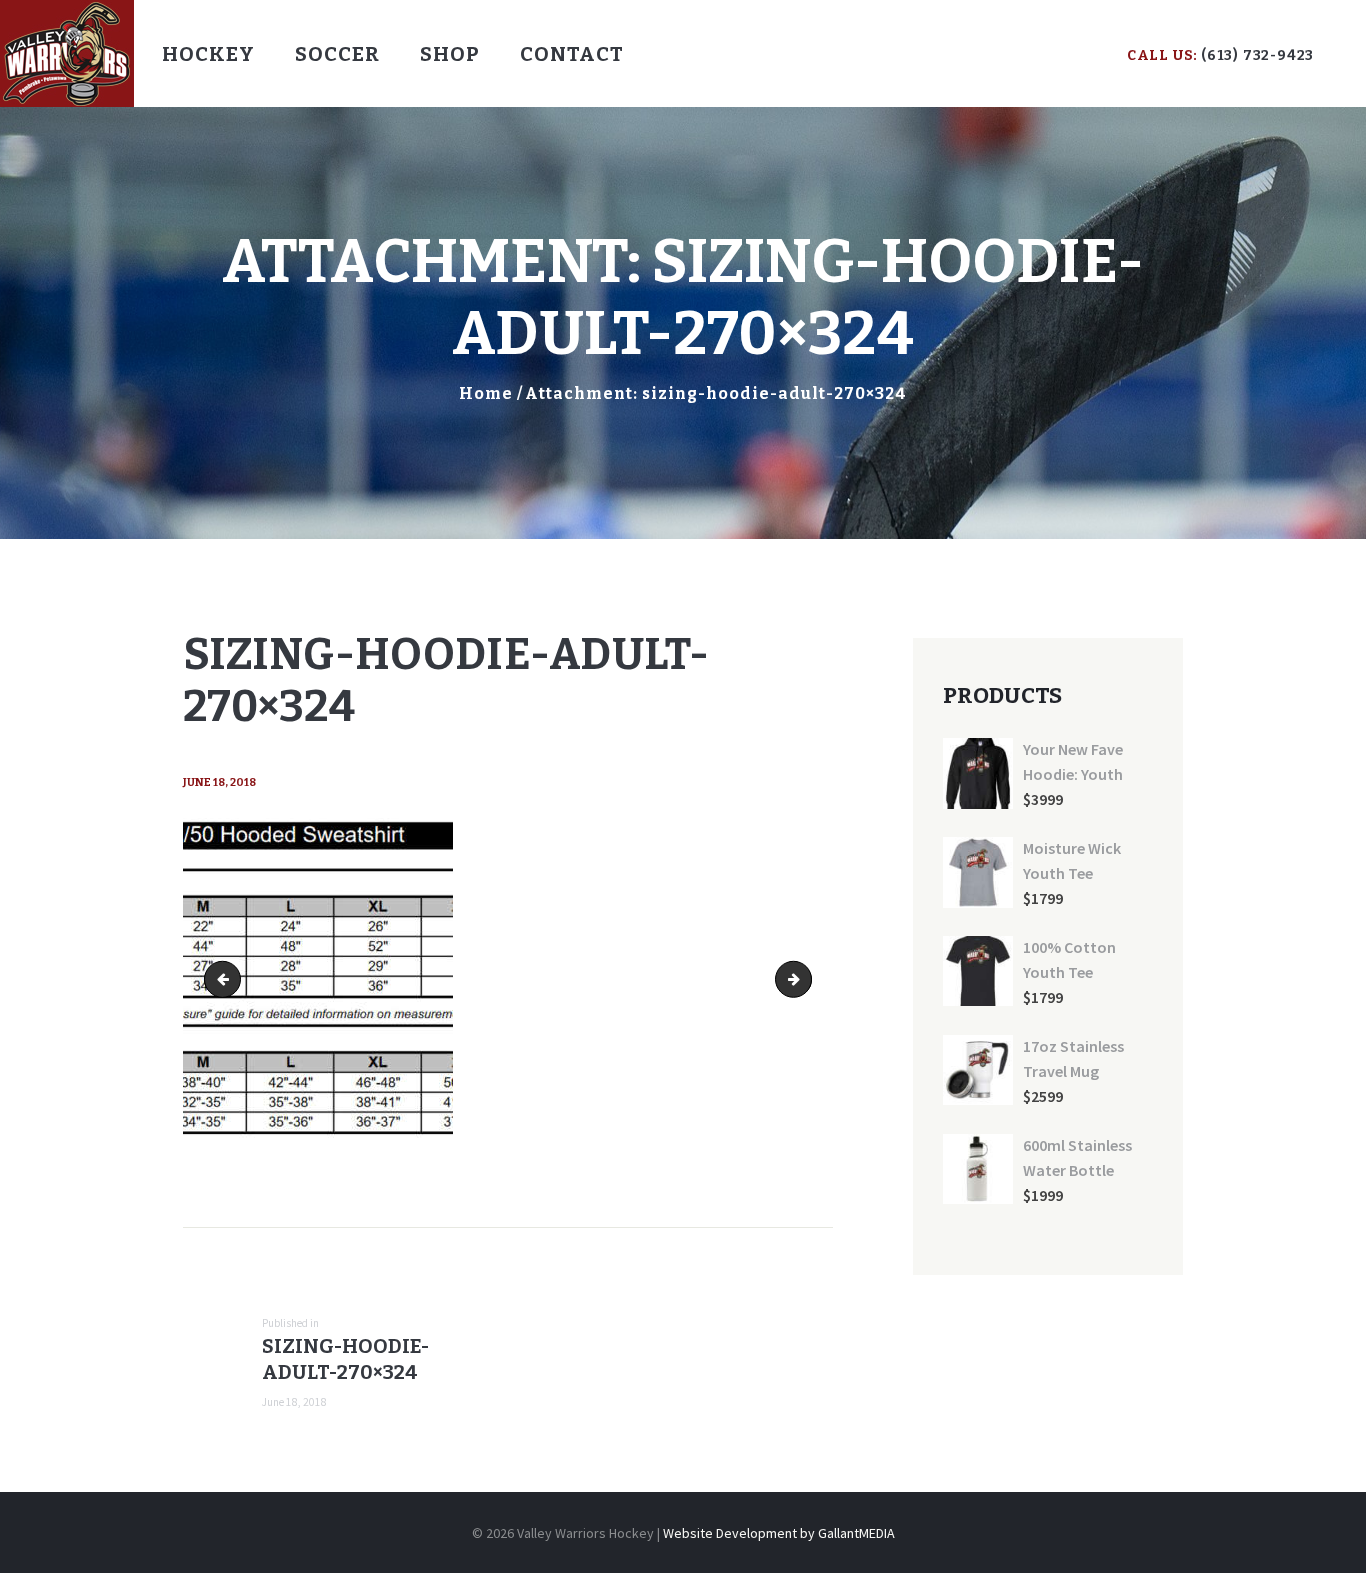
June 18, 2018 (219, 782)
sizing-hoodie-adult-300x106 (804, 979)
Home (486, 393)
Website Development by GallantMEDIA (779, 1533)
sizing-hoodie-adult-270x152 (226, 979)
